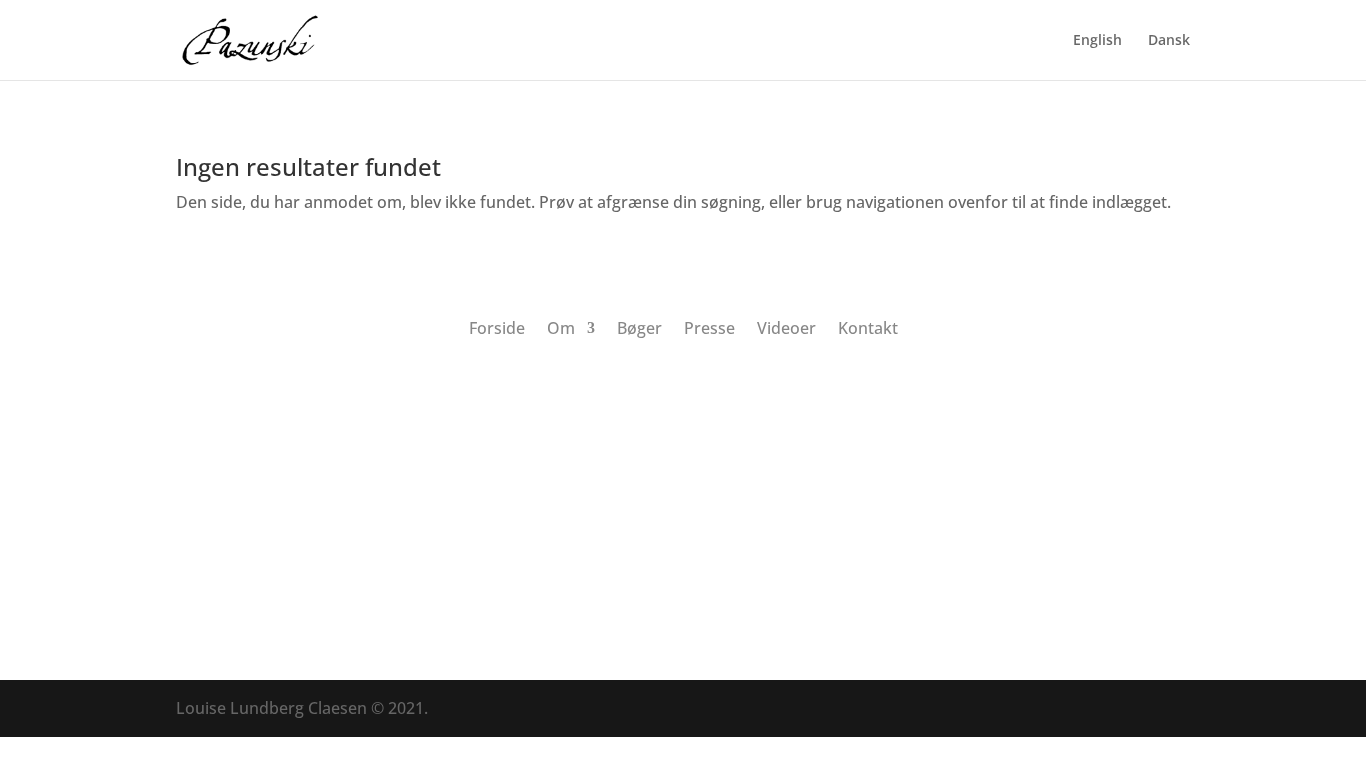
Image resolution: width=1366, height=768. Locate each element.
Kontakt (868, 326)
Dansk (1169, 41)
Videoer (786, 326)
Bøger (639, 326)
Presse (709, 326)
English (1097, 41)
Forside (497, 326)
